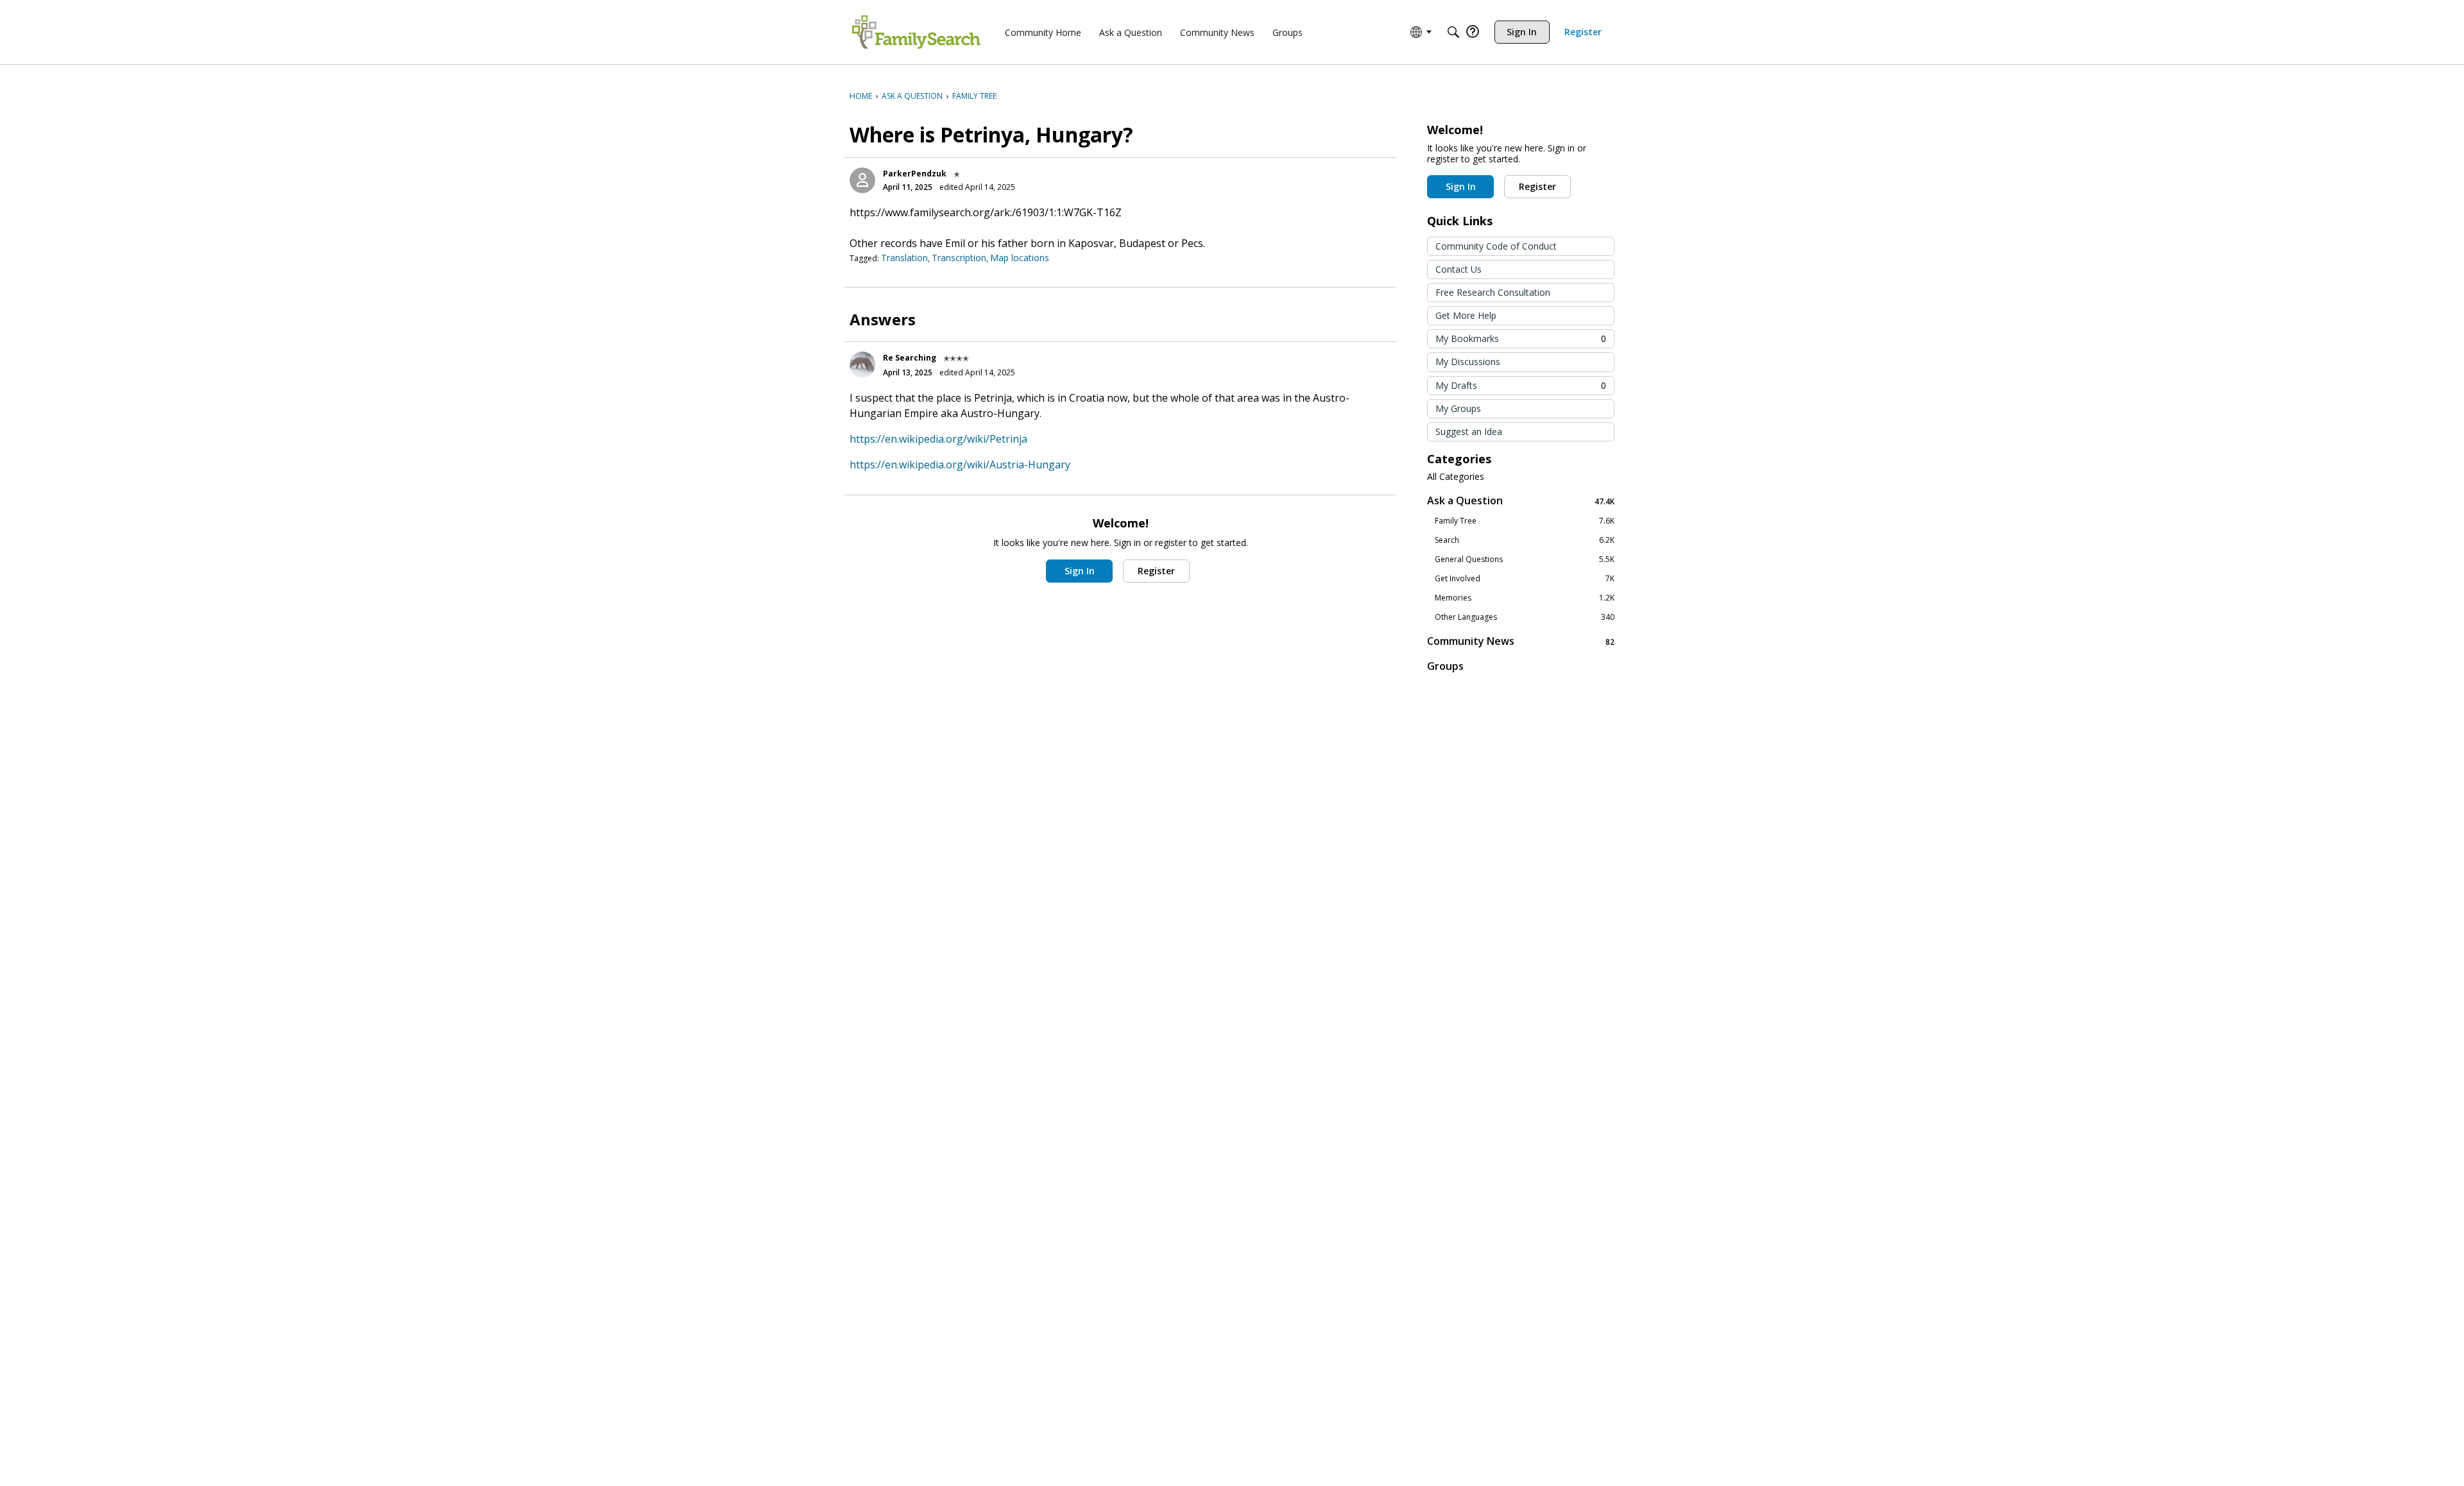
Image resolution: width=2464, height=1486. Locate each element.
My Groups (1458, 408)
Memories (1525, 598)
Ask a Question (1521, 501)
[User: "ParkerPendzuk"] (862, 180)
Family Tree (1525, 521)
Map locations (1020, 258)
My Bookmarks (1521, 338)
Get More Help (1466, 315)
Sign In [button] (1080, 571)
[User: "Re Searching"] (862, 364)
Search (1525, 540)
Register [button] (1156, 571)
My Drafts (1521, 385)
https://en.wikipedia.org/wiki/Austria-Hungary (960, 465)
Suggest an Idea (1469, 431)
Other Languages (1525, 617)
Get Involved (1525, 579)
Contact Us (1459, 269)
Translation (904, 258)
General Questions (1525, 559)
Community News (1521, 641)
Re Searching (910, 358)
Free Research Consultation (1493, 292)
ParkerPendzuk (915, 174)
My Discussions (1468, 362)
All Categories (1456, 477)
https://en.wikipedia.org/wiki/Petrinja (938, 439)
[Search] (1453, 32)
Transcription (959, 258)
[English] (916, 32)
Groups (1445, 666)
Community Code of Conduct (1496, 246)
